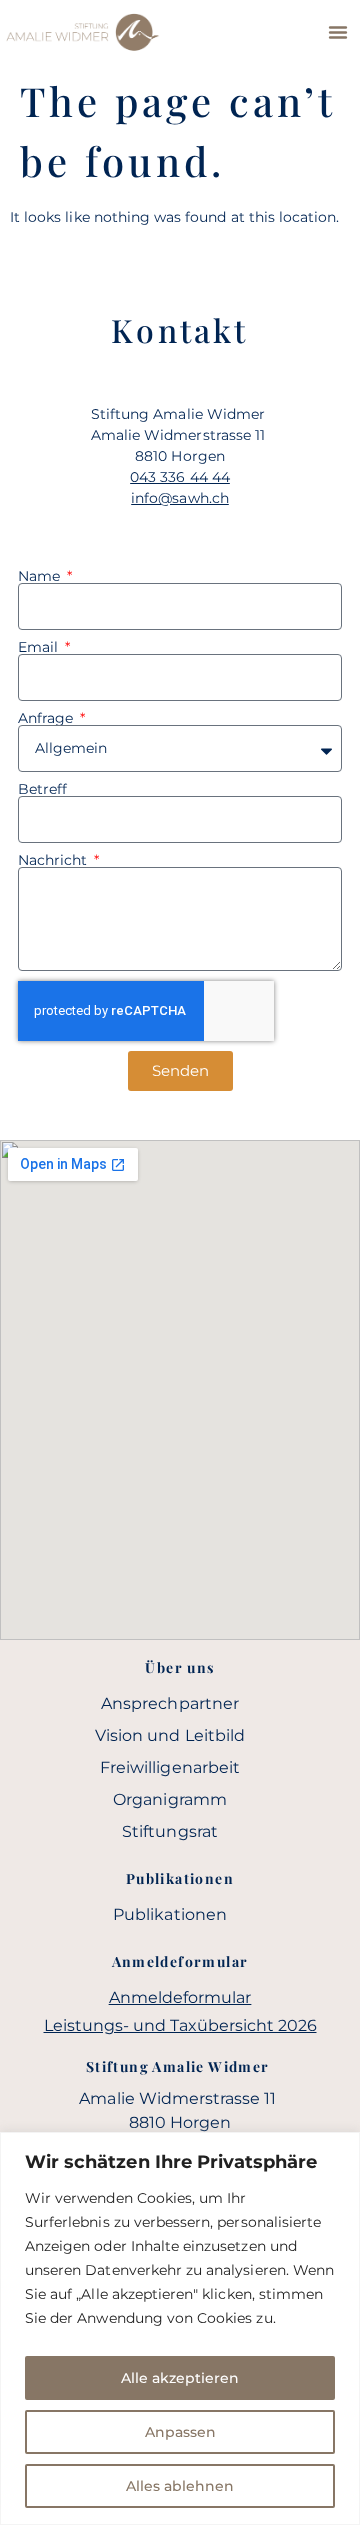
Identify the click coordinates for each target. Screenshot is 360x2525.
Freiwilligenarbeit (170, 1767)
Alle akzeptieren (180, 2378)
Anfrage (47, 718)
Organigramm (170, 1799)
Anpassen (180, 2432)
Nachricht (55, 860)
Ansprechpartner (170, 1703)
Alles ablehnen (180, 2486)
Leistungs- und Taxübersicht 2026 (180, 2025)
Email (40, 647)
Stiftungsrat (170, 1831)
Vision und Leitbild (170, 1735)
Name (41, 576)
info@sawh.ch (180, 498)
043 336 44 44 (180, 477)
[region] (180, 2328)
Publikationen (170, 1914)
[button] (338, 32)
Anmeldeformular (180, 1997)
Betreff (42, 789)
